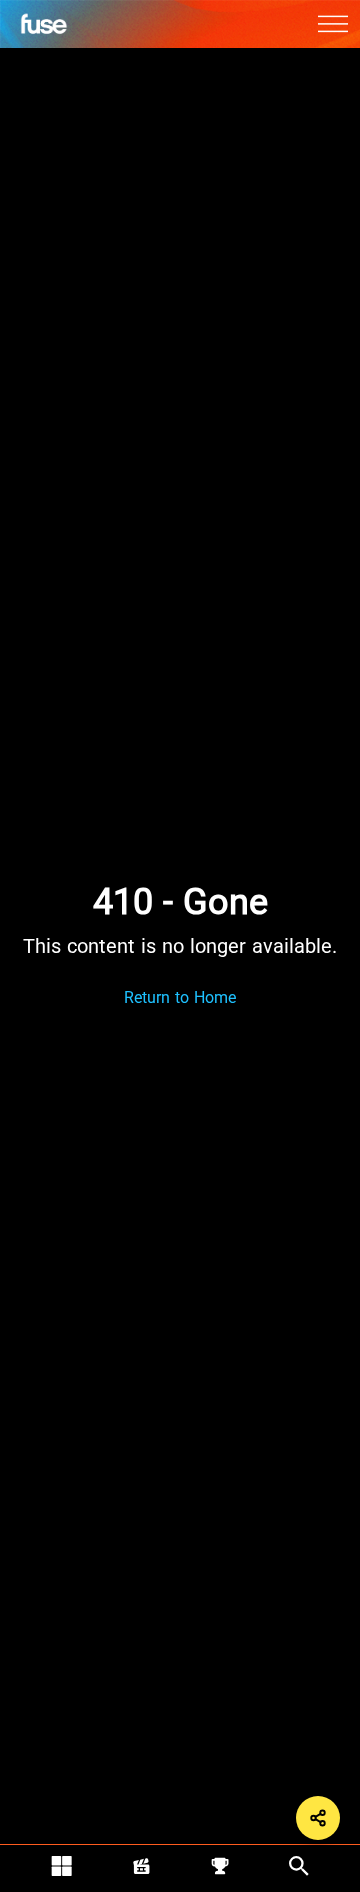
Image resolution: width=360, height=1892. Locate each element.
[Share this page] (318, 1818)
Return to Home (180, 997)
